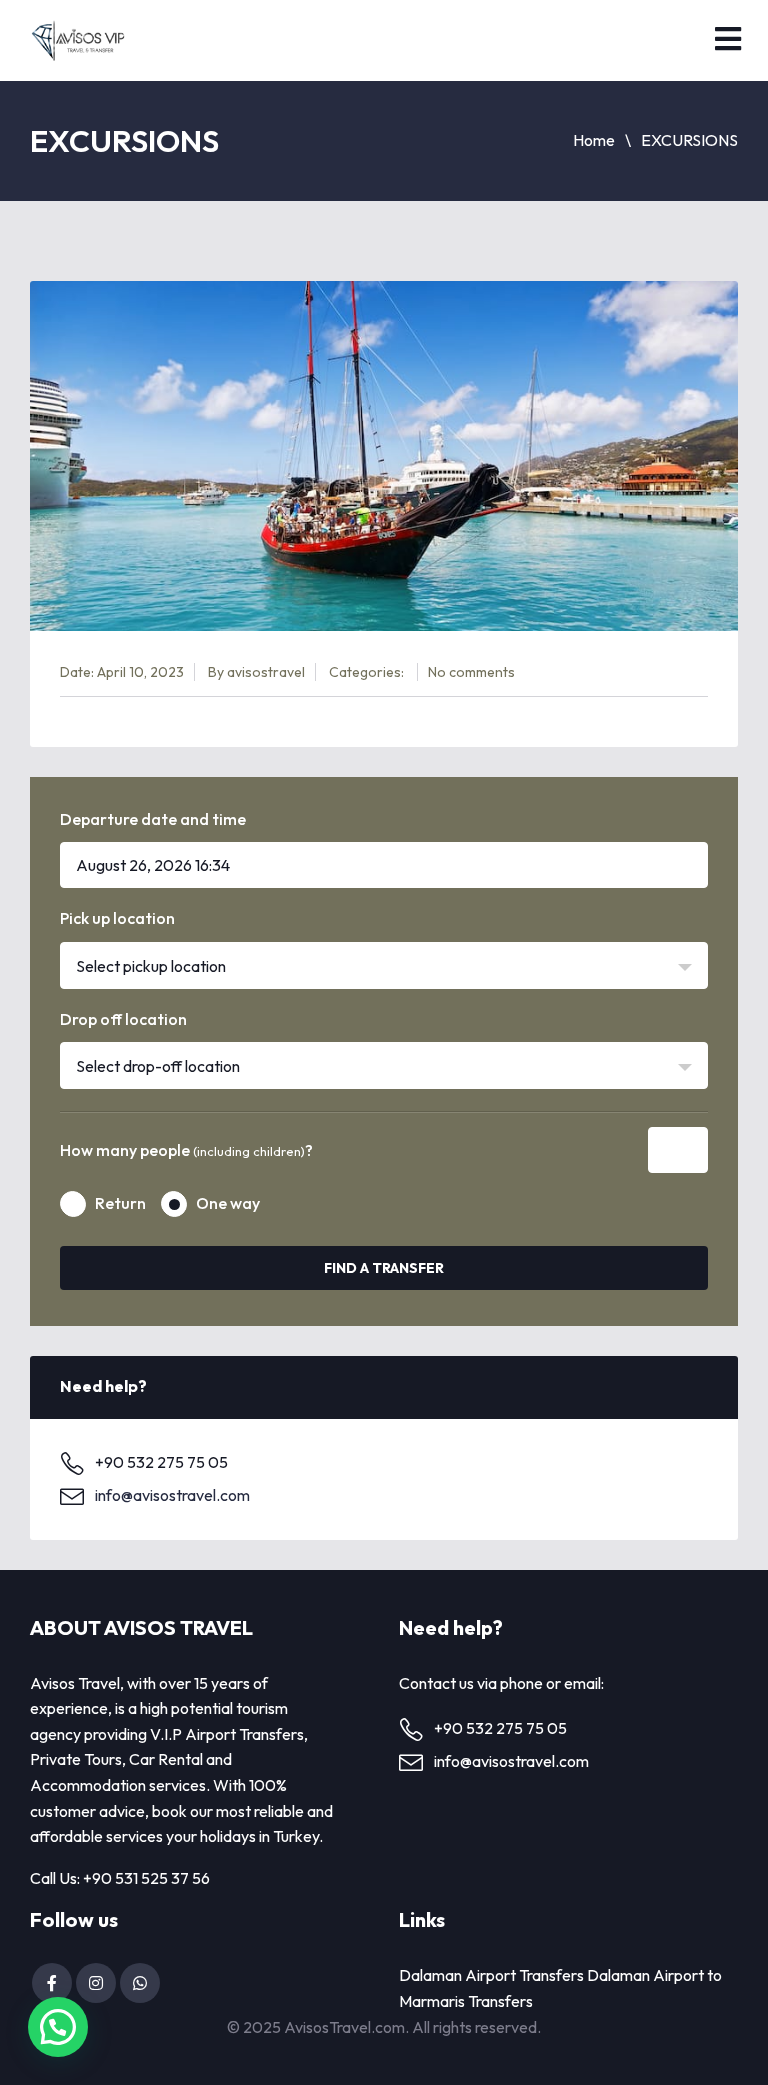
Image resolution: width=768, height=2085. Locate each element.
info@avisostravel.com (172, 1495)
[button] (58, 2027)
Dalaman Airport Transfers (491, 1975)
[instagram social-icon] (96, 1983)
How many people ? (186, 1150)
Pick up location (117, 918)
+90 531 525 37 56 (146, 1878)
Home (594, 140)
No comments (471, 672)
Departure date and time (153, 819)
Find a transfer (384, 1268)
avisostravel (266, 672)
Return (120, 1203)
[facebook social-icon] (52, 1983)
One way (228, 1203)
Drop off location (123, 1019)
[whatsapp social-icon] (140, 1983)
